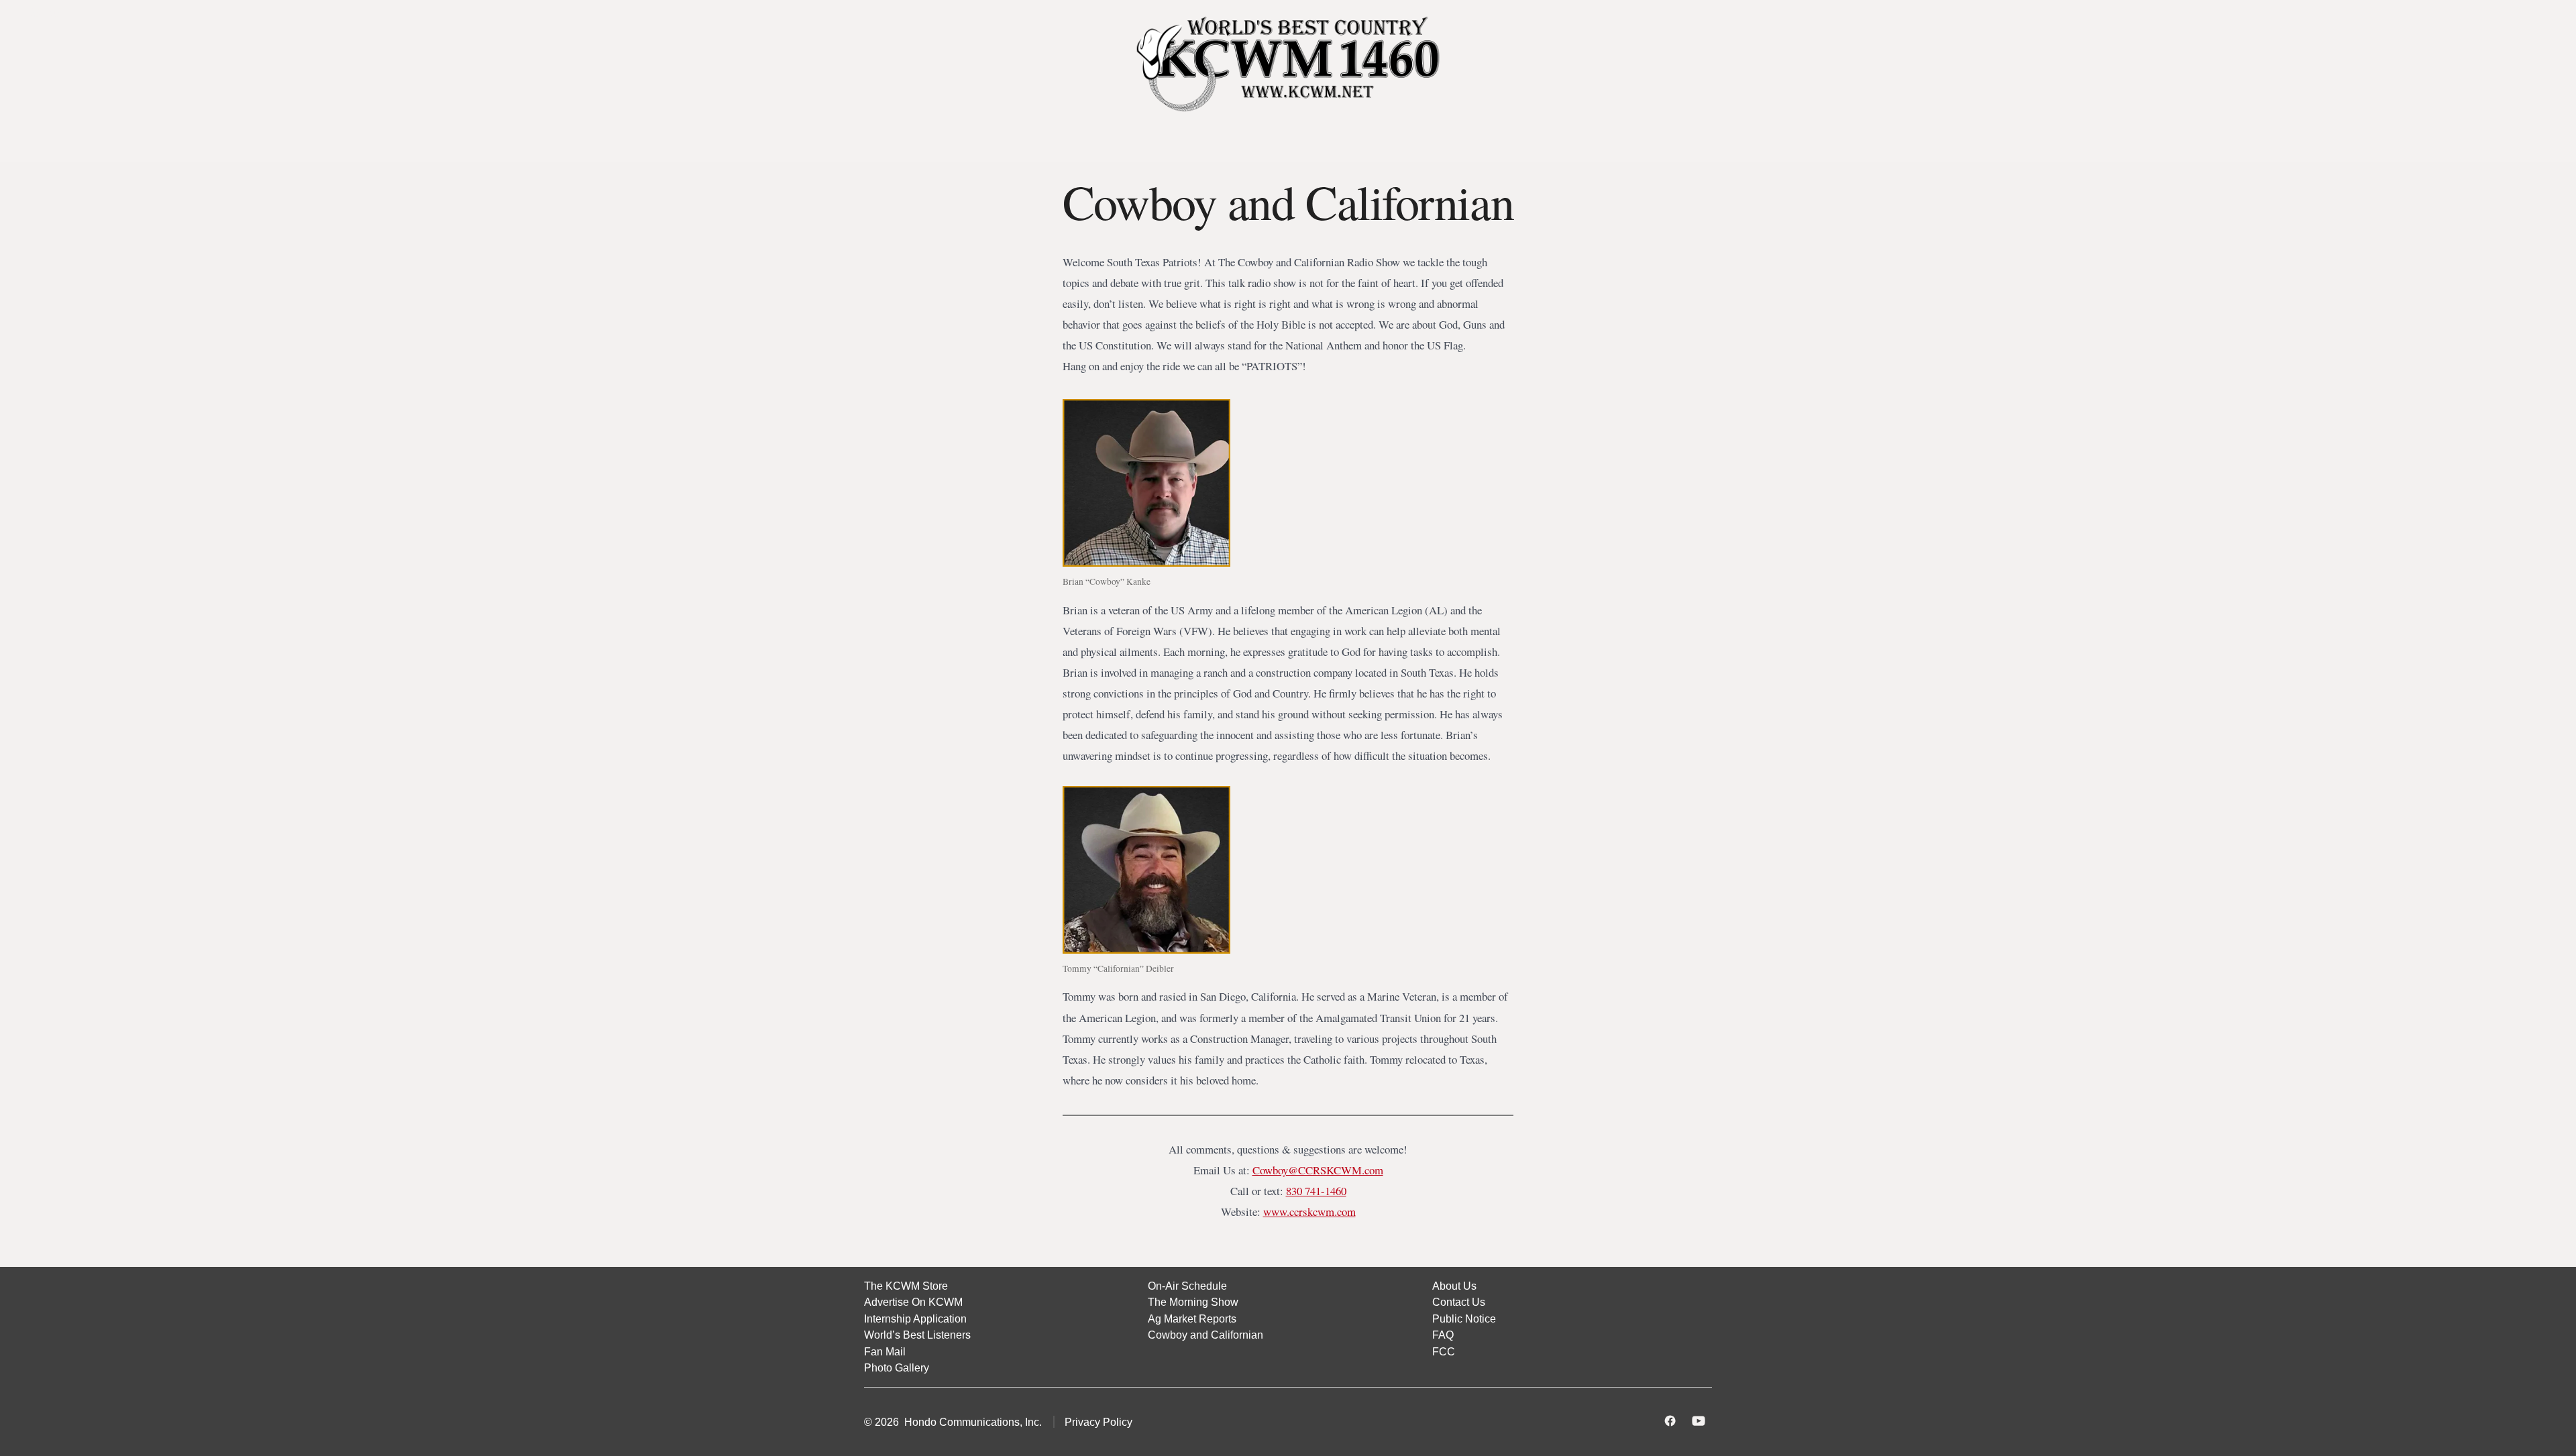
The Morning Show (1193, 1302)
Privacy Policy (1098, 1422)
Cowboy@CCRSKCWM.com (1318, 1170)
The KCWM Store (906, 1286)
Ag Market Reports (1192, 1319)
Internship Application (915, 1319)
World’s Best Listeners (917, 1335)
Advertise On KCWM (913, 1302)
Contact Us (1459, 1302)
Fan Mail (885, 1351)
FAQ (1443, 1335)
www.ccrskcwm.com (1309, 1212)
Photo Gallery (897, 1367)
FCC (1444, 1351)
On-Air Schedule (1187, 1286)
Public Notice (1464, 1319)
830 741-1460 (1316, 1191)
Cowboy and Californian (1205, 1335)
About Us (1454, 1286)
